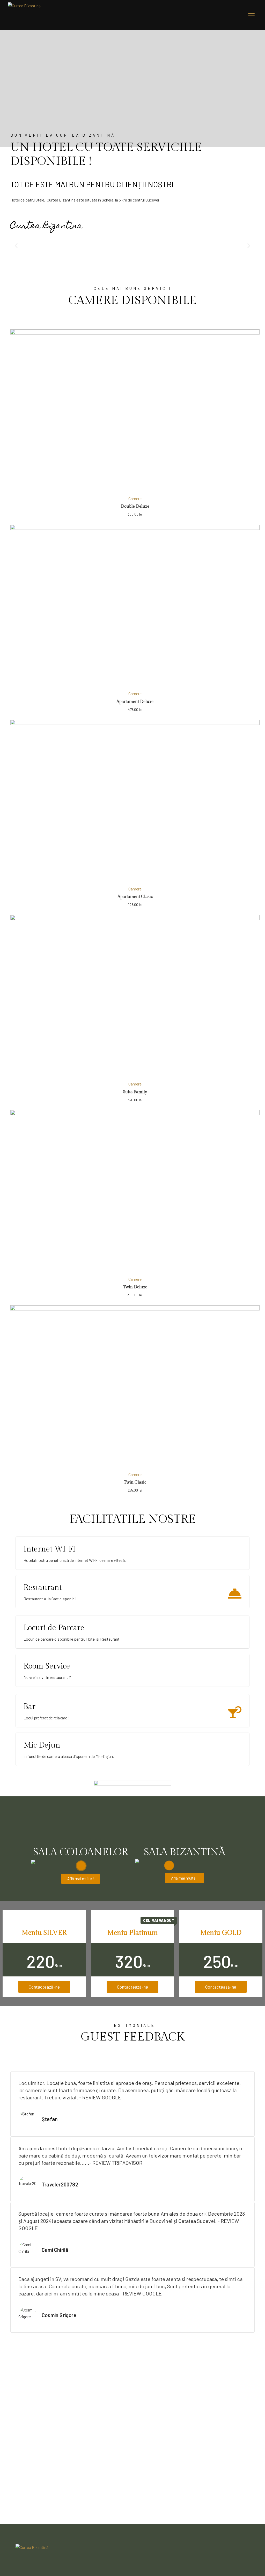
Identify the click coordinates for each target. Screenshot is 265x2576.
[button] (16, 246)
